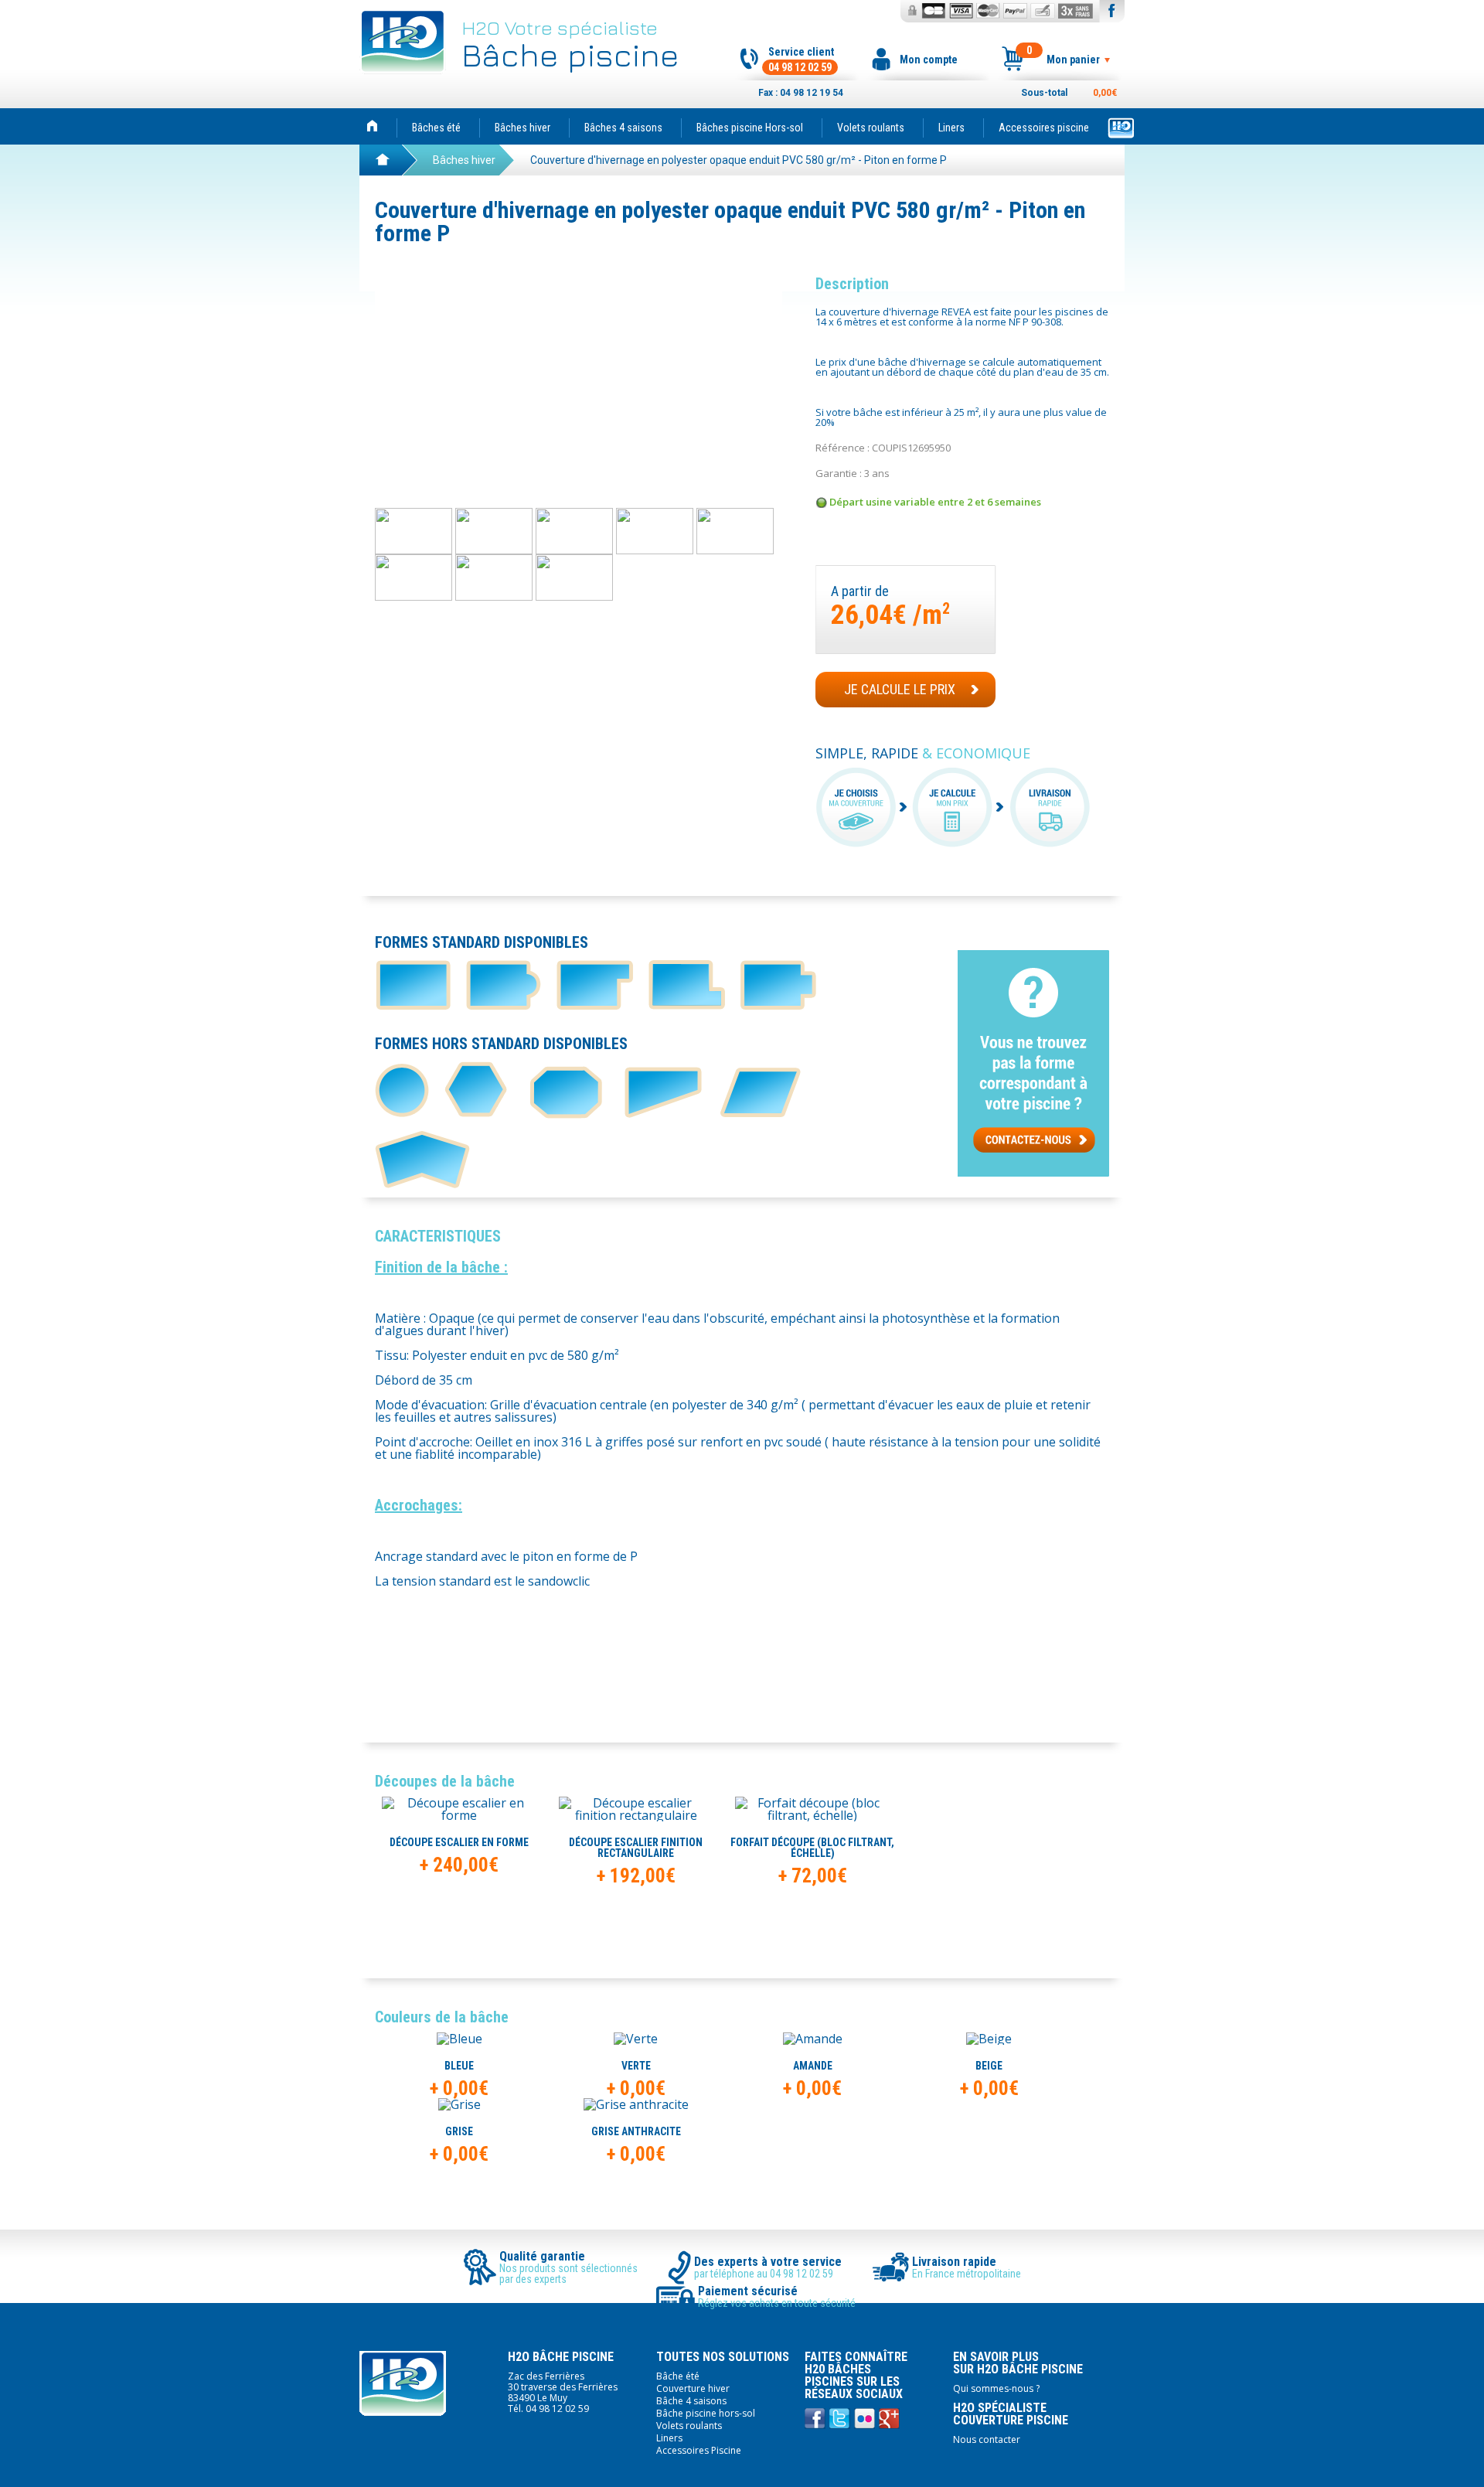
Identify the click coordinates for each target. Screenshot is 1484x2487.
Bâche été (678, 2376)
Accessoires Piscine (699, 2450)
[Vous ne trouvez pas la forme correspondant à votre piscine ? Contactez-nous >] (1033, 1172)
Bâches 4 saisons (623, 128)
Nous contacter (987, 2439)
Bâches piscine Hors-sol (750, 128)
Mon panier (1063, 56)
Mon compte (929, 60)
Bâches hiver (522, 128)
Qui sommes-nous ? (996, 2388)
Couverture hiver (693, 2388)
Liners (951, 128)
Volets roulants (871, 128)
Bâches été (436, 128)
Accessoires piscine (1044, 128)
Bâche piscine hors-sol (706, 2413)
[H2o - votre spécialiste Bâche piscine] (372, 126)
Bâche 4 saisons (691, 2401)
